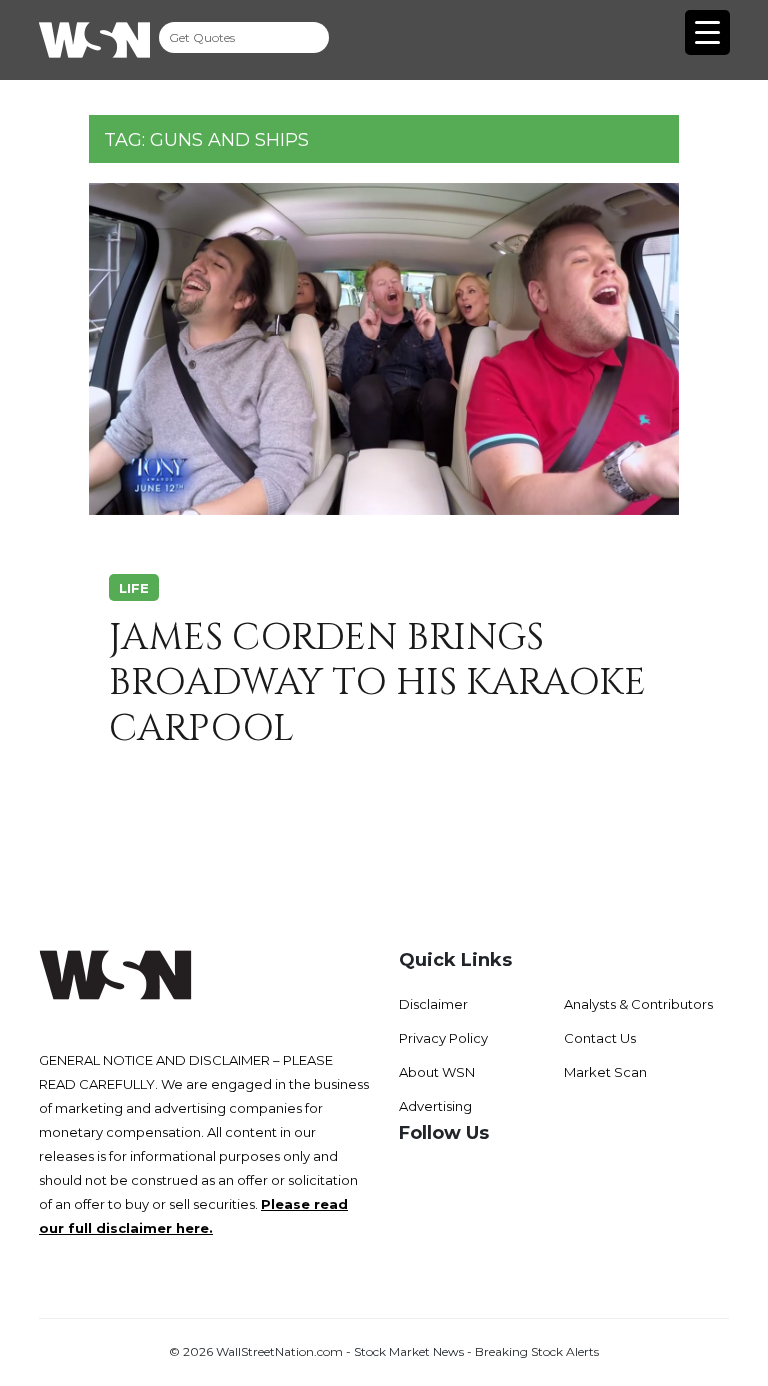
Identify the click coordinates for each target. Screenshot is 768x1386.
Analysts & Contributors (638, 1004)
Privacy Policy (443, 1038)
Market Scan (605, 1072)
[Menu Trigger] (707, 32)
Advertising (435, 1106)
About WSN (437, 1072)
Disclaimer (433, 1004)
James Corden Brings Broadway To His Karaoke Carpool (377, 683)
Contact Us (600, 1038)
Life (134, 588)
